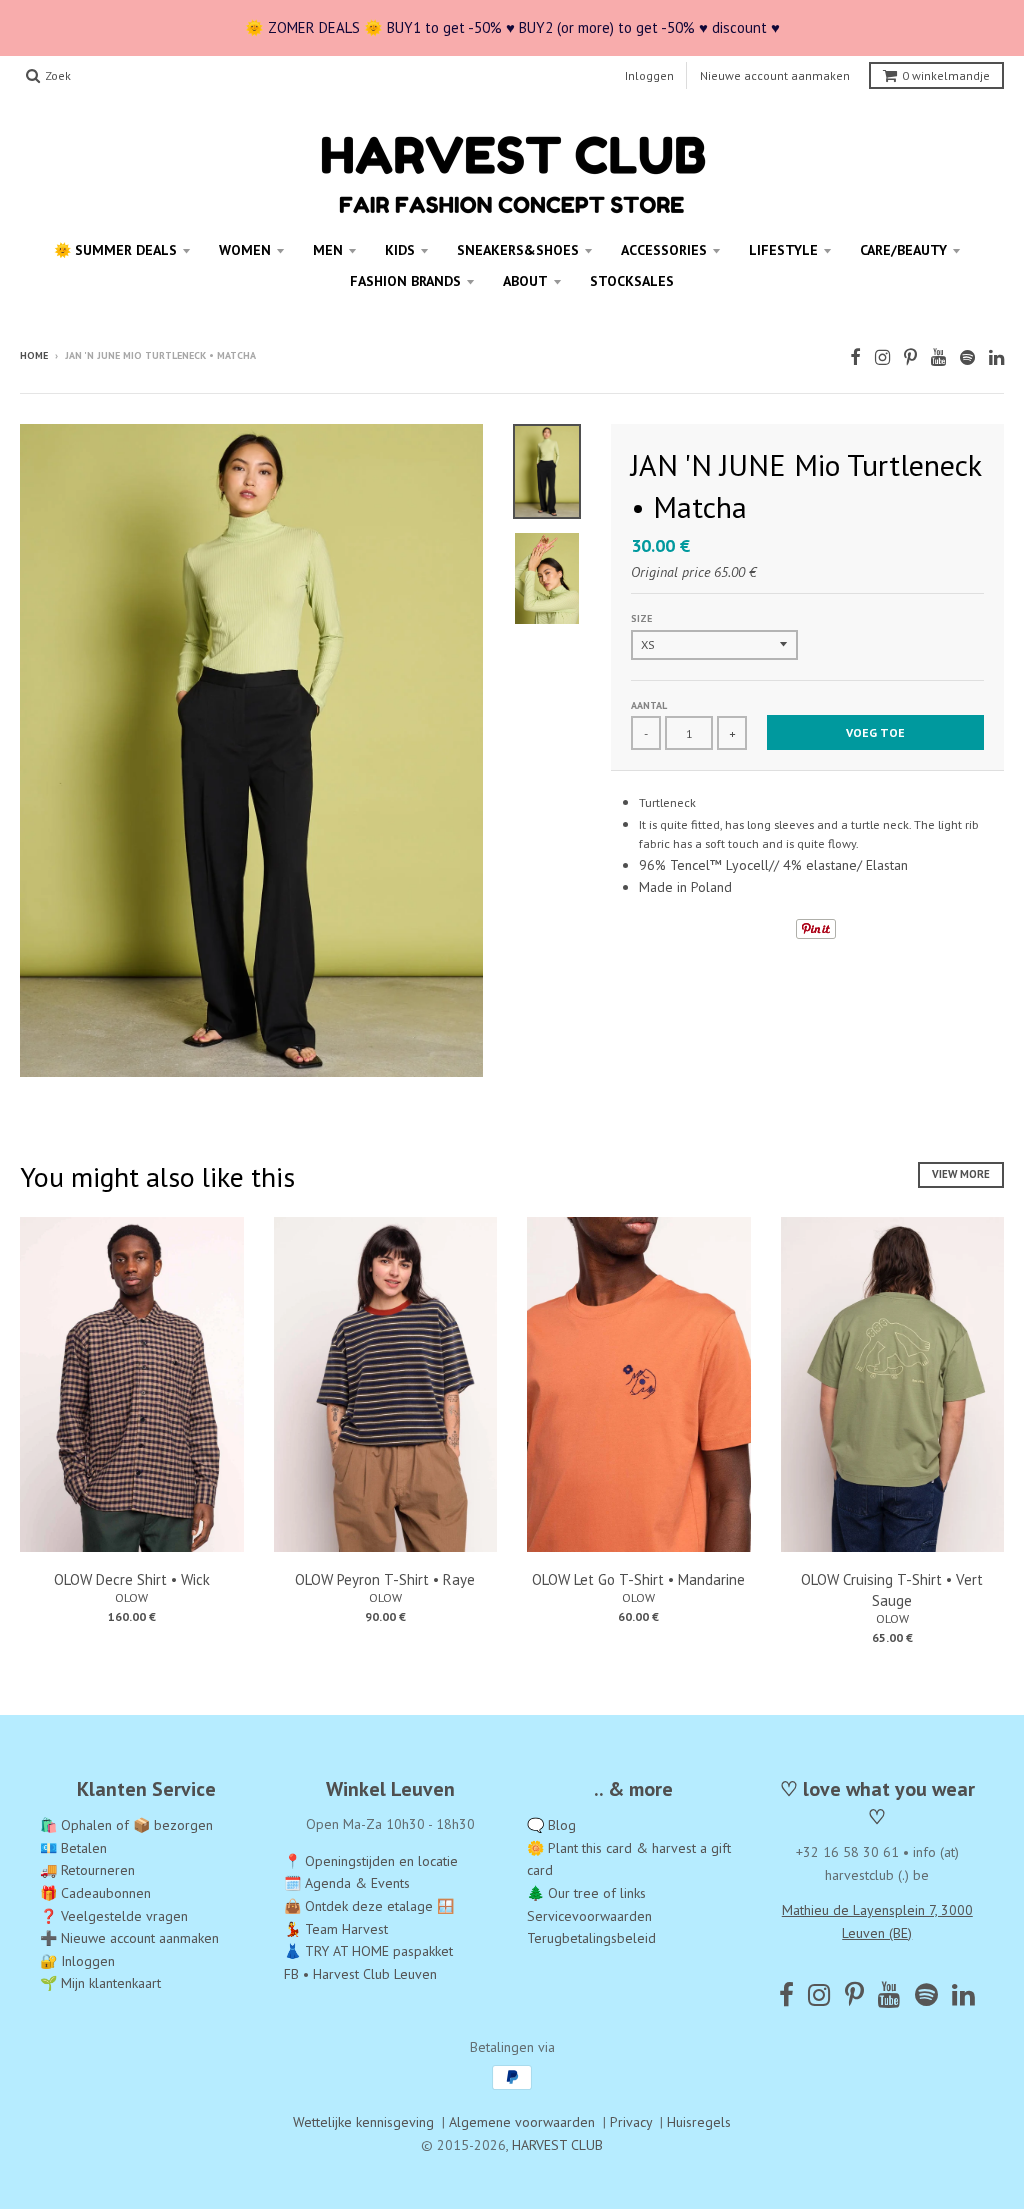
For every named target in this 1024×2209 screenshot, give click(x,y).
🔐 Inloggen (77, 1961)
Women (245, 250)
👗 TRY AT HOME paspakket (368, 1951)
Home (34, 355)
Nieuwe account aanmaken (775, 75)
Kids (400, 250)
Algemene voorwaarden (522, 2122)
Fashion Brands (405, 281)
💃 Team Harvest (336, 1929)
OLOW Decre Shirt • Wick (132, 1579)
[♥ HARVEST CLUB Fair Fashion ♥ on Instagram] (882, 357)
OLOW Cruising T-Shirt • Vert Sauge (892, 1590)
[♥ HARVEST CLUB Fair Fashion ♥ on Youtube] (938, 357)
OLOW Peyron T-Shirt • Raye (385, 1579)
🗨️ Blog (551, 1825)
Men (328, 250)
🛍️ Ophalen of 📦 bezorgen (126, 1825)
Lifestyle (783, 250)
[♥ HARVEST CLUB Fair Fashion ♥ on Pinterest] (910, 357)
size (641, 618)
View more (961, 1174)
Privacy (631, 2122)
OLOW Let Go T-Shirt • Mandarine (638, 1579)
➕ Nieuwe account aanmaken (129, 1938)
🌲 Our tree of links (586, 1893)
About (525, 281)
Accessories (664, 250)
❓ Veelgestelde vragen (114, 1916)
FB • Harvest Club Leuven (360, 1974)
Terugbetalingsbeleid (591, 1938)
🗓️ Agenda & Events (347, 1883)
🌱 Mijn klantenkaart (100, 1983)
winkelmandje (946, 75)
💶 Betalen (73, 1848)
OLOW (131, 1597)
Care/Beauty (903, 250)
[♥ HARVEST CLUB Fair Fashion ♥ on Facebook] (855, 357)
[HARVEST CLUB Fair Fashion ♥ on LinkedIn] (996, 357)
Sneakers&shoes (518, 250)
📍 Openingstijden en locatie (371, 1861)
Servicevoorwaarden (589, 1916)
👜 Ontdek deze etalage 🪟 (369, 1906)
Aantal (649, 705)
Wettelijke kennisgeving (363, 2122)
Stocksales (632, 281)
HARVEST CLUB (557, 2145)
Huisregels (699, 2122)
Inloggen (649, 75)
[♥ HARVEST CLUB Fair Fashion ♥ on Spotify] (967, 357)
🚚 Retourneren (87, 1870)
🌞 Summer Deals (115, 250)
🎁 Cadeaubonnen (95, 1893)
